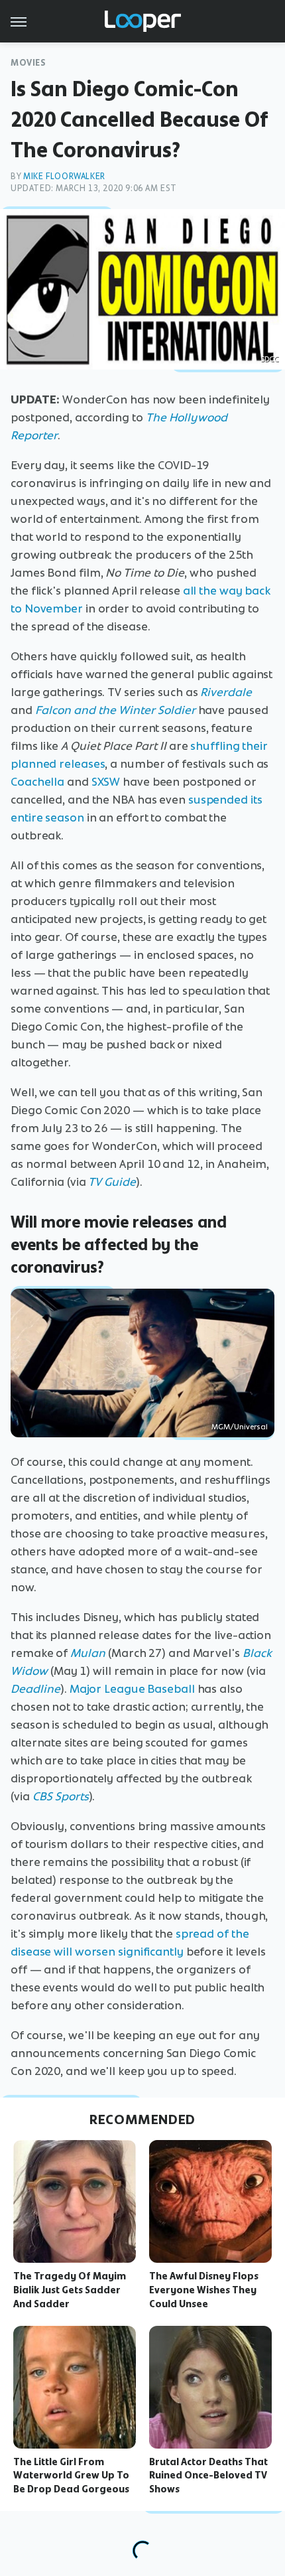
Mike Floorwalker (64, 176)
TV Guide (112, 1182)
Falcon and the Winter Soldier (115, 710)
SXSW (106, 782)
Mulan (89, 1653)
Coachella (37, 782)
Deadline (35, 1689)
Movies (28, 63)
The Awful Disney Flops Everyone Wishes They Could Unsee (204, 2290)
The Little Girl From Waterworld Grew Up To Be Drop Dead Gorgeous (71, 2476)
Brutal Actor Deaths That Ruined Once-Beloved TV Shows (208, 2476)
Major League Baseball (132, 1689)
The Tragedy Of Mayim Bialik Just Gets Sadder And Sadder (70, 2290)
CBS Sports (61, 1796)
